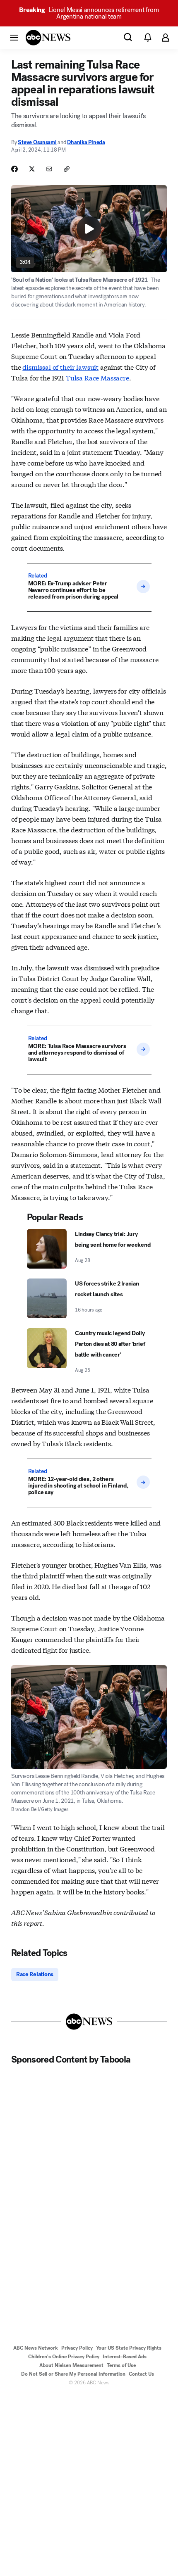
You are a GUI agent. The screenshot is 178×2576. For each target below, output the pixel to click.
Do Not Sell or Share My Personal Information (73, 2374)
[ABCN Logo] (48, 38)
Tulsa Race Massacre (97, 377)
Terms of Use (121, 2365)
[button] (14, 37)
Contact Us (141, 2374)
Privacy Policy (77, 2348)
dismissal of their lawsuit (60, 367)
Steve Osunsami (37, 142)
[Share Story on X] (32, 169)
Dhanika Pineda (86, 142)
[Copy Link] (67, 169)
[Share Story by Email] (49, 169)
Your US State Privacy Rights (129, 2348)
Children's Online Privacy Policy (64, 2357)
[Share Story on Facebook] (14, 169)
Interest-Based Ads (125, 2357)
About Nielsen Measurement (71, 2365)
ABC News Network (36, 2348)
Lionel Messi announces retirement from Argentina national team (89, 13)
